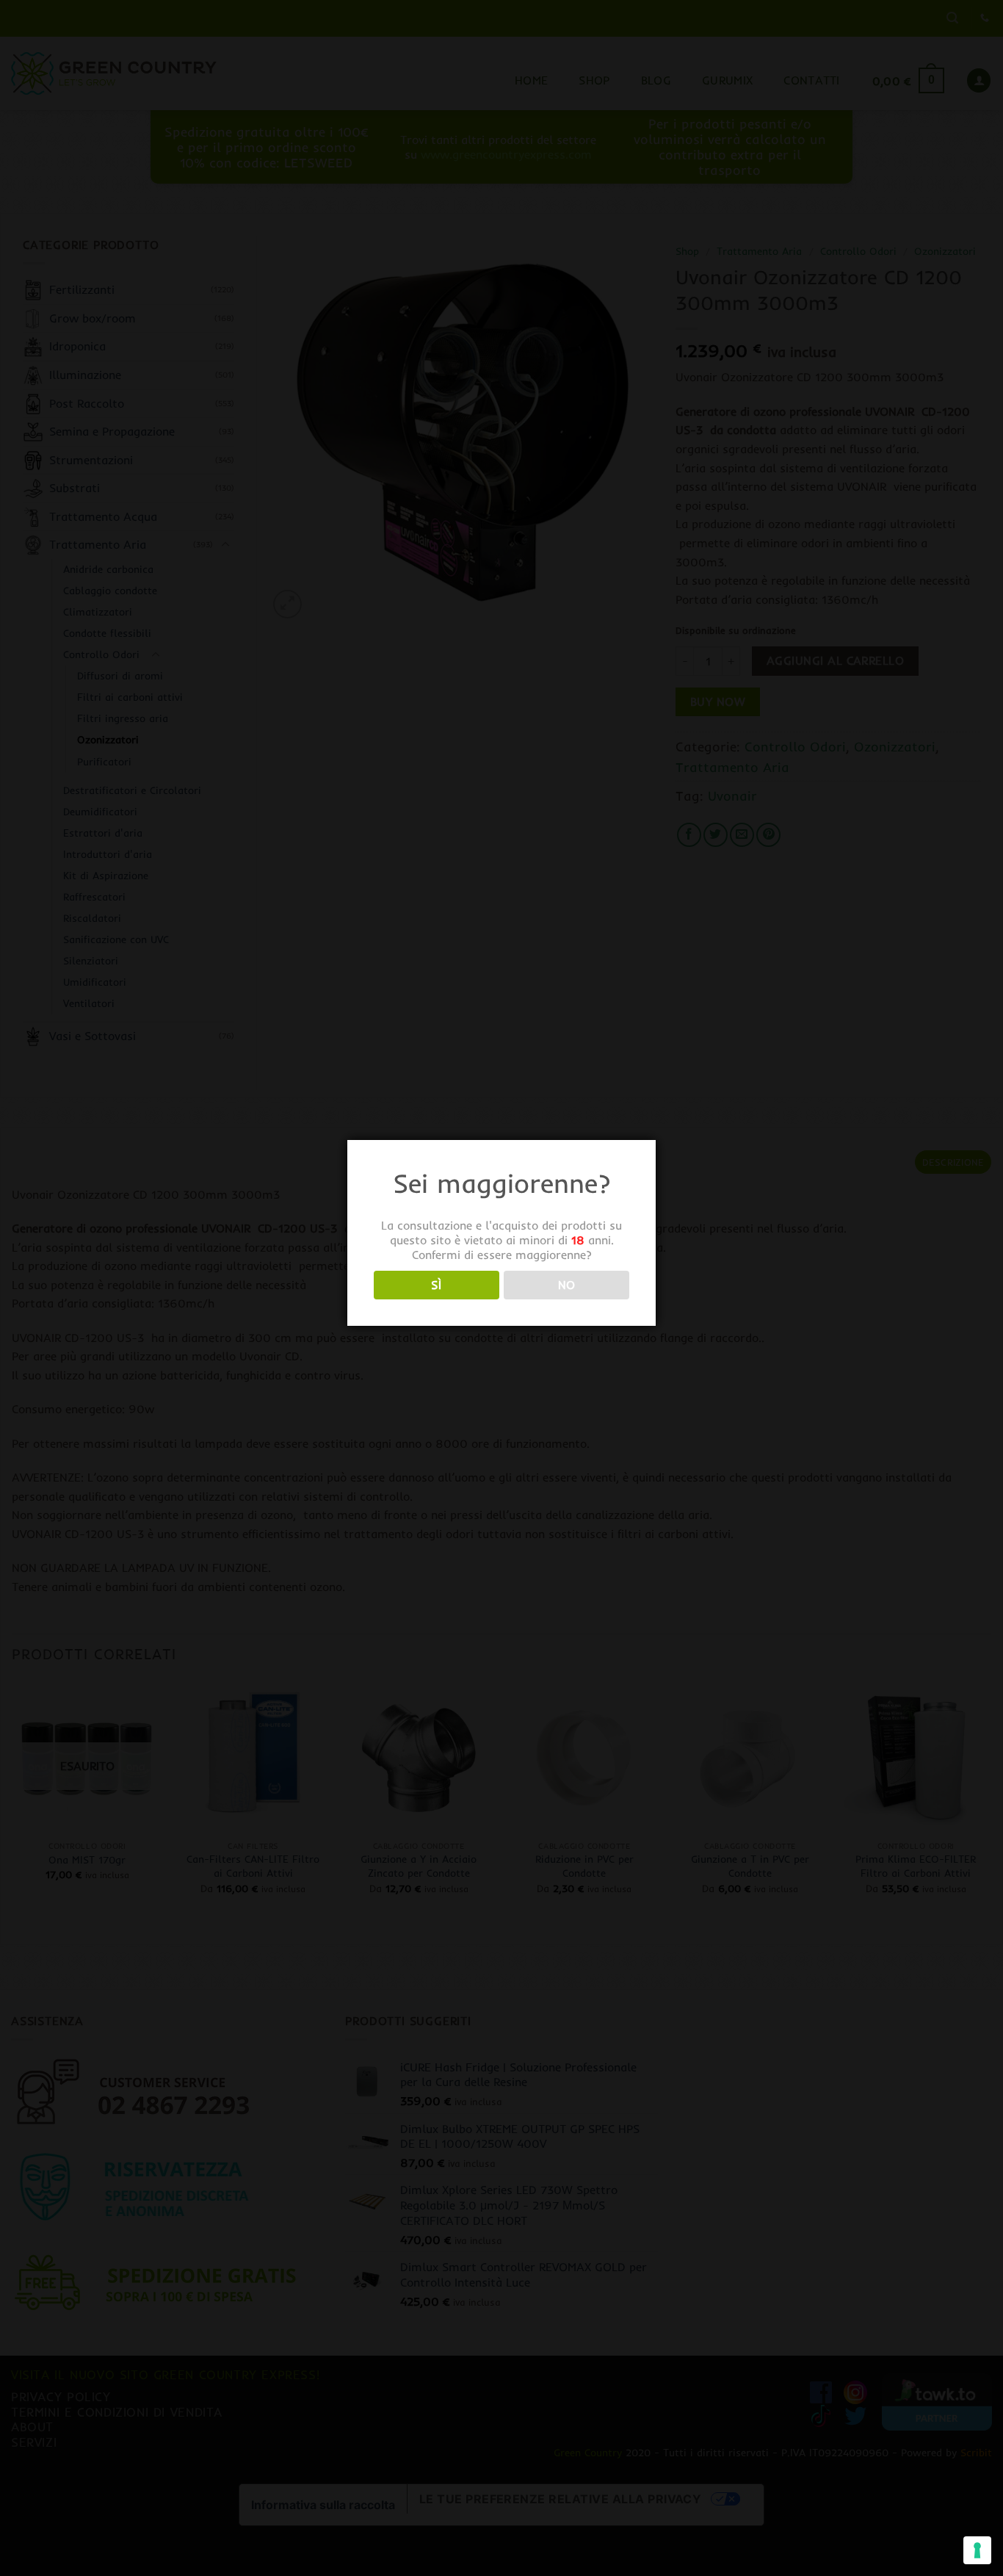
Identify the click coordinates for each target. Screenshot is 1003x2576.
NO (567, 1285)
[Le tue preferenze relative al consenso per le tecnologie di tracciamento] (977, 2550)
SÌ (436, 1285)
